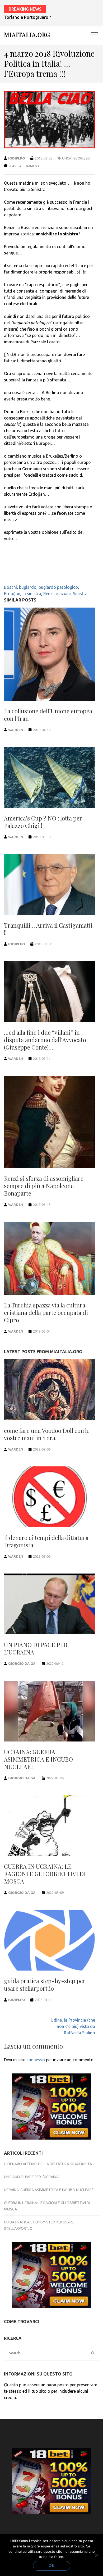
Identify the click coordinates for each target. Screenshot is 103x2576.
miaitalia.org (27, 35)
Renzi (48, 594)
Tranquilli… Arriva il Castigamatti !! (48, 929)
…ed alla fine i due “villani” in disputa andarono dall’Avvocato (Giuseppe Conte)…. (45, 1040)
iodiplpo (17, 158)
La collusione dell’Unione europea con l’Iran (48, 715)
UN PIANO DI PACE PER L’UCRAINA (36, 1648)
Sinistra (80, 594)
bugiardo (28, 587)
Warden (16, 730)
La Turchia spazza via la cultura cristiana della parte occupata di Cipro (46, 1312)
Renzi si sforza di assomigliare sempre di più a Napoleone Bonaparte (44, 1186)
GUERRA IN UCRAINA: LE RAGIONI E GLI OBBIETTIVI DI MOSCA (45, 1874)
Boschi (10, 587)
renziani (63, 594)
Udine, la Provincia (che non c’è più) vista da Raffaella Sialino (73, 2026)
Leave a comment (24, 166)
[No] (96, 2555)
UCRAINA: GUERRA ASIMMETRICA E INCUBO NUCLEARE (38, 1759)
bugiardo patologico (58, 587)
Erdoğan (12, 594)
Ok (52, 2566)
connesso (36, 2060)
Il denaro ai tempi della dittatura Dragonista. (46, 1541)
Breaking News (25, 9)
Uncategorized (76, 158)
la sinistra (32, 594)
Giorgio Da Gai (22, 1663)
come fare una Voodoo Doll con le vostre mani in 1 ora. (47, 1434)
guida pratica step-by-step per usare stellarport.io (45, 1985)
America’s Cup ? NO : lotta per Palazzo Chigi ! (43, 822)
